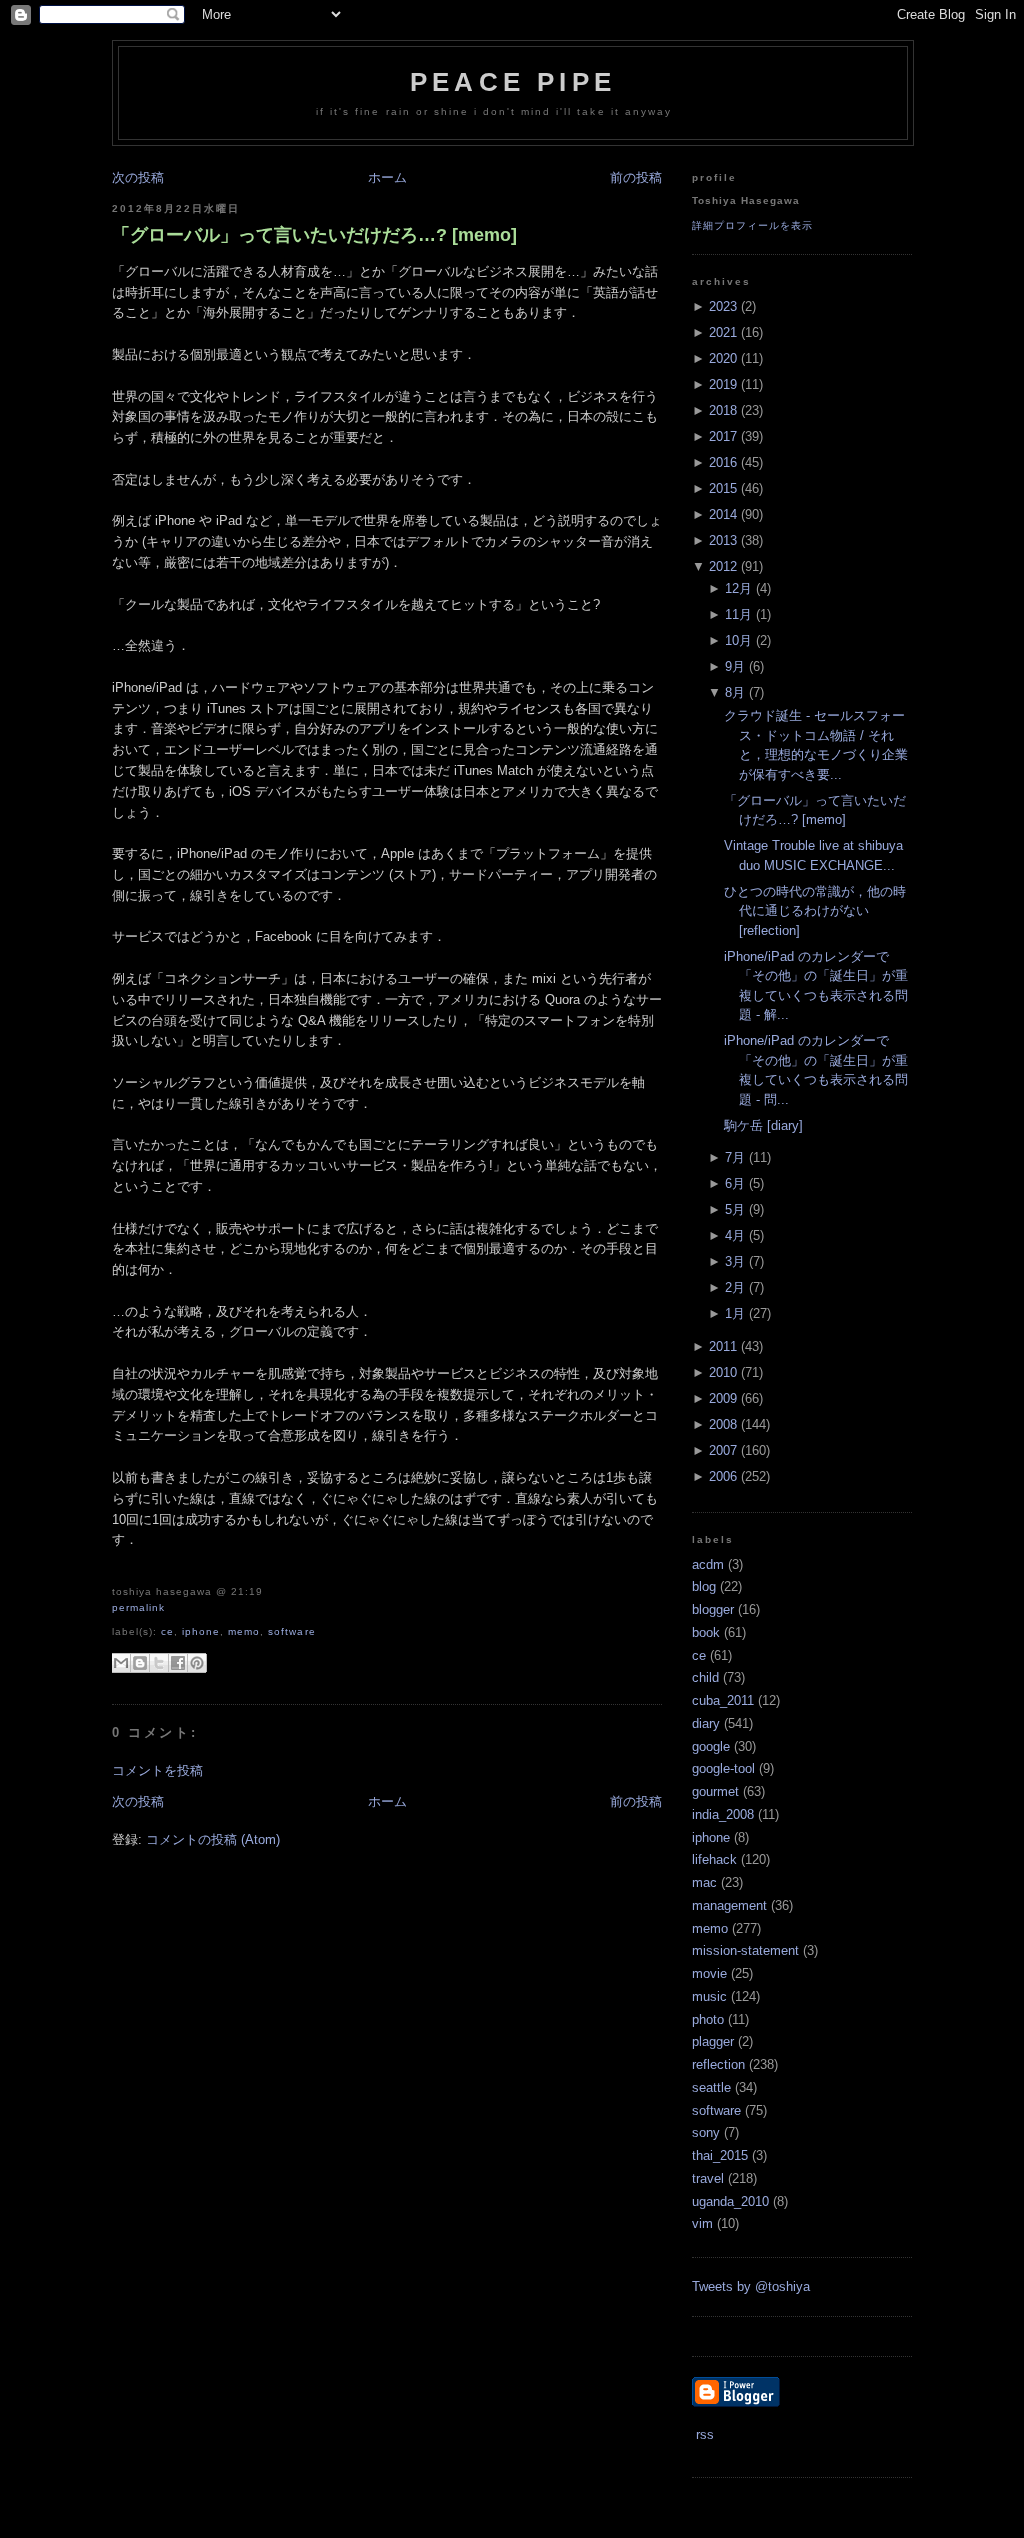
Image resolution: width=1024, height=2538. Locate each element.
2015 (723, 488)
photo (708, 2019)
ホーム (387, 177)
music (709, 1996)
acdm (708, 1564)
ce (167, 1631)
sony (706, 2132)
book (706, 1632)
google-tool (723, 1768)
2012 (723, 566)
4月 (735, 1235)
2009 (723, 1398)
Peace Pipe (513, 82)
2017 (723, 436)
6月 (735, 1183)
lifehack (714, 1859)
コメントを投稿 (157, 1770)
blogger (713, 1609)
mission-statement (745, 1950)
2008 (723, 1424)
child (705, 1677)
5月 (735, 1209)
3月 (735, 1261)
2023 (723, 306)
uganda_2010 (730, 2201)
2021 (723, 332)
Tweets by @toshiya (751, 2286)
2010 (723, 1372)
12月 (738, 588)
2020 (723, 358)
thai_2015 (720, 2155)
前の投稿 (636, 177)
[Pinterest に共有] (197, 1663)
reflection (718, 2064)
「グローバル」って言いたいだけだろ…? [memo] (314, 235)
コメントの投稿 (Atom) (213, 1839)
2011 (723, 1346)
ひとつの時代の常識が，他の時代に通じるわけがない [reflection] (815, 911)
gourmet (715, 1791)
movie (709, 1973)
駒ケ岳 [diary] (763, 1125)
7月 (735, 1157)
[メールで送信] (121, 1663)
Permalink (138, 1607)
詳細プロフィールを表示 (752, 225)
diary (706, 1723)
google (711, 1746)
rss (703, 2434)
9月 (735, 666)
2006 (723, 1476)
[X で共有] (159, 1663)
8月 (735, 692)
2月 (735, 1287)
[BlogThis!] (140, 1663)
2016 (723, 462)
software (291, 1631)
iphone (201, 1631)
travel (708, 2178)
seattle (711, 2087)
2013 (723, 540)
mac (704, 1882)
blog (704, 1586)
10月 (738, 640)
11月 (738, 614)
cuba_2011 (723, 1700)
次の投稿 (138, 177)
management (729, 1905)
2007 (723, 1450)
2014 (723, 514)
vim (702, 2223)
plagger (713, 2041)
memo (244, 1631)
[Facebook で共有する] (178, 1663)
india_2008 (723, 1814)
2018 (723, 410)
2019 (723, 384)
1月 (735, 1313)
